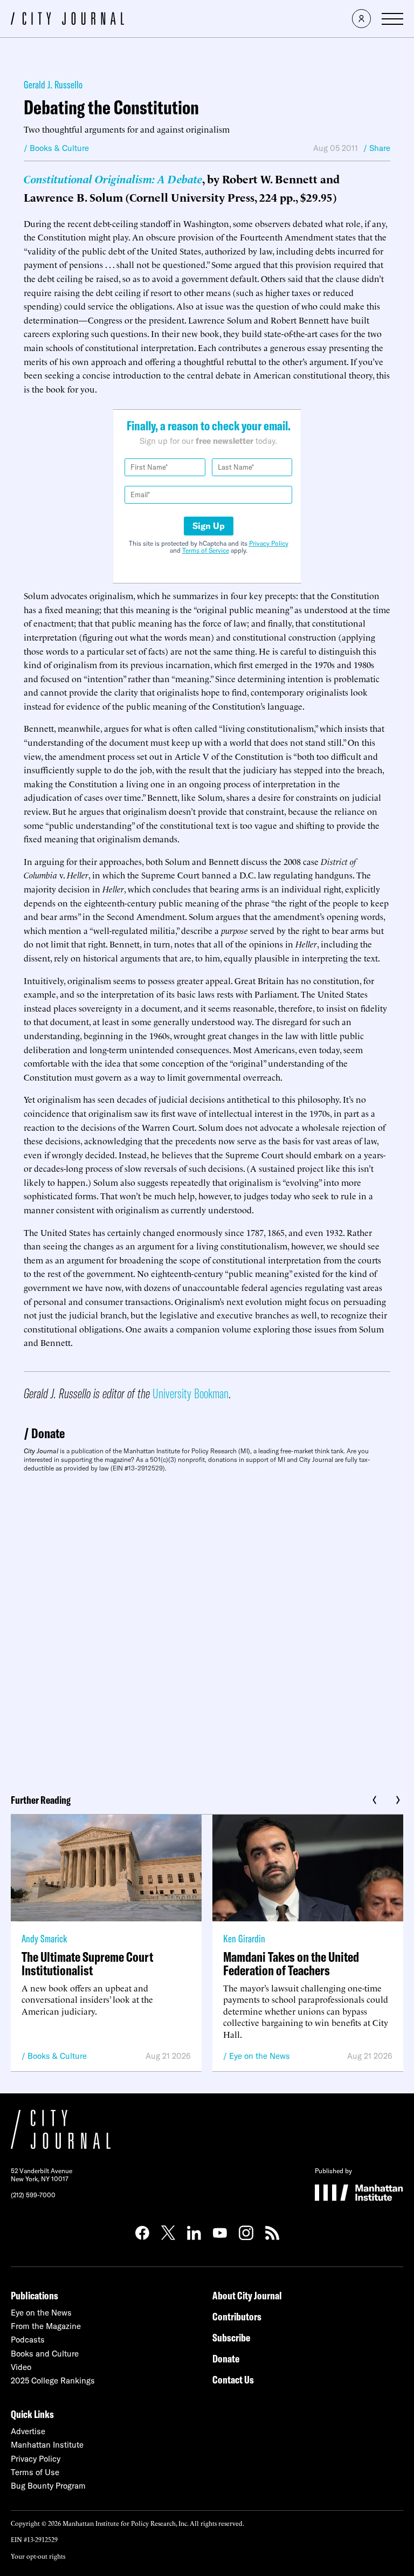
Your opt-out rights (38, 2556)
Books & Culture (57, 2056)
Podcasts (28, 2340)
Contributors (237, 2316)
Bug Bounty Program (48, 2486)
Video (21, 2367)
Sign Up (209, 526)
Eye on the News (260, 2056)
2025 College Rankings (53, 2381)
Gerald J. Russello (53, 84)
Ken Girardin (244, 1938)
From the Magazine (46, 2326)
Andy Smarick (44, 1938)
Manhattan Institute (47, 2445)
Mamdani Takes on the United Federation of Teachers (291, 1963)
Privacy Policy (269, 543)
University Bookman (191, 1393)
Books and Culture (45, 2354)
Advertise (28, 2431)
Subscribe (231, 2337)
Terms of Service (206, 550)
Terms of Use (35, 2472)
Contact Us (233, 2379)
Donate (48, 1433)
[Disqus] (207, 1629)
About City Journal (247, 2295)
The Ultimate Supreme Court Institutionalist (87, 1963)
